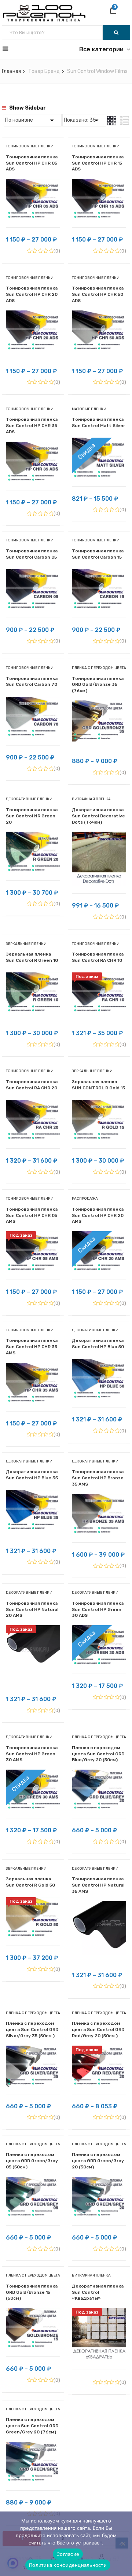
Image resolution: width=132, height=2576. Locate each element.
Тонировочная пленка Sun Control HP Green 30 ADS (98, 1609)
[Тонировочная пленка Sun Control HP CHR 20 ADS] (33, 316)
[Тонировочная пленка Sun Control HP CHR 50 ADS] (99, 316)
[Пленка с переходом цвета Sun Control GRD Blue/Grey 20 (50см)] (99, 1775)
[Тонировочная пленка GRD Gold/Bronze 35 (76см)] (99, 706)
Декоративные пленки (29, 799)
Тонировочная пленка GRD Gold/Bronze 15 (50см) (32, 2292)
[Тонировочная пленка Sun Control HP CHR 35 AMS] (33, 1368)
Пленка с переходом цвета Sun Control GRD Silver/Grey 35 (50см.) (32, 2029)
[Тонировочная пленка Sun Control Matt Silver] (99, 443)
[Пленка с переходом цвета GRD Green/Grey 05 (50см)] (33, 2182)
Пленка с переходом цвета (99, 668)
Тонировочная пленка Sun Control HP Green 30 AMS (32, 1754)
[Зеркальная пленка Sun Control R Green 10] (33, 978)
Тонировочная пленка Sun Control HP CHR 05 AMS (32, 1215)
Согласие (68, 2554)
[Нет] (123, 2544)
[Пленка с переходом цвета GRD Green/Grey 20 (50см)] (99, 2182)
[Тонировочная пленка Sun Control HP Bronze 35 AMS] (99, 1499)
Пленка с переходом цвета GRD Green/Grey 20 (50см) (98, 2161)
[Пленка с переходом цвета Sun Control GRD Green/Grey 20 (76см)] (33, 2447)
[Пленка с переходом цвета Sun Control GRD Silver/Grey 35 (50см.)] (33, 2051)
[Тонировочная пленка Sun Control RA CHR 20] (33, 1105)
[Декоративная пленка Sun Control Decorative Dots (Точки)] (99, 837)
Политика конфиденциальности (68, 2565)
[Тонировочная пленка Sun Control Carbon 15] (99, 575)
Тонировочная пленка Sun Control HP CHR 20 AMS (98, 1215)
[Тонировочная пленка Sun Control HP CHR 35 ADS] (33, 447)
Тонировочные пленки (30, 146)
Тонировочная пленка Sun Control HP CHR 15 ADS (98, 163)
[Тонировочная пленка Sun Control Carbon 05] (33, 575)
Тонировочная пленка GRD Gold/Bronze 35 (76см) (98, 685)
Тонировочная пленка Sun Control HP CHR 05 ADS (32, 163)
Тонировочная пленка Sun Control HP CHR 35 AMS (32, 1347)
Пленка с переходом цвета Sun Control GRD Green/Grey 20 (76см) (32, 2426)
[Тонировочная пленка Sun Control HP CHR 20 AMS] (99, 1237)
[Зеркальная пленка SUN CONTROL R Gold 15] (99, 1105)
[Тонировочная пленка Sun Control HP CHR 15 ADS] (99, 184)
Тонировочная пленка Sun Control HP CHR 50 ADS (98, 294)
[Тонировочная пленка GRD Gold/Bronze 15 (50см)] (33, 2313)
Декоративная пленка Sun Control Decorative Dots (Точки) (98, 816)
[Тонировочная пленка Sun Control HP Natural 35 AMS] (99, 1907)
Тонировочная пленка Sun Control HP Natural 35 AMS (98, 1885)
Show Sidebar (27, 108)
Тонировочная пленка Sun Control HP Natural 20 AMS (32, 1609)
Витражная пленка (91, 799)
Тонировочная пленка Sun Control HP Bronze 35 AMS (98, 1478)
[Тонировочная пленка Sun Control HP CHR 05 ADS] (33, 184)
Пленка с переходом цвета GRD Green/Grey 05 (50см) (32, 2161)
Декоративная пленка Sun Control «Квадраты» (98, 2292)
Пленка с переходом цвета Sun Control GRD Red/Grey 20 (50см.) (98, 2029)
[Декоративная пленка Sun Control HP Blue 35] (33, 1495)
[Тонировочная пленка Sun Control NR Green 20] (33, 837)
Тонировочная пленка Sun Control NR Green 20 (32, 816)
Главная (11, 71)
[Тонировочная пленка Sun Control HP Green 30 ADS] (99, 1631)
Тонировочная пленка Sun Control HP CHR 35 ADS (32, 426)
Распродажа (85, 1199)
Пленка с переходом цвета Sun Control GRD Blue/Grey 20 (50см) (98, 1754)
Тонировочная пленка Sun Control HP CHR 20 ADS (32, 294)
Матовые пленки (89, 409)
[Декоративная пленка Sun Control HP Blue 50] (99, 1364)
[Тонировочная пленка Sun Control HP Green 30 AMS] (33, 1775)
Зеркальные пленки (26, 944)
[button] (113, 11)
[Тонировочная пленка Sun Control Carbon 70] (33, 702)
